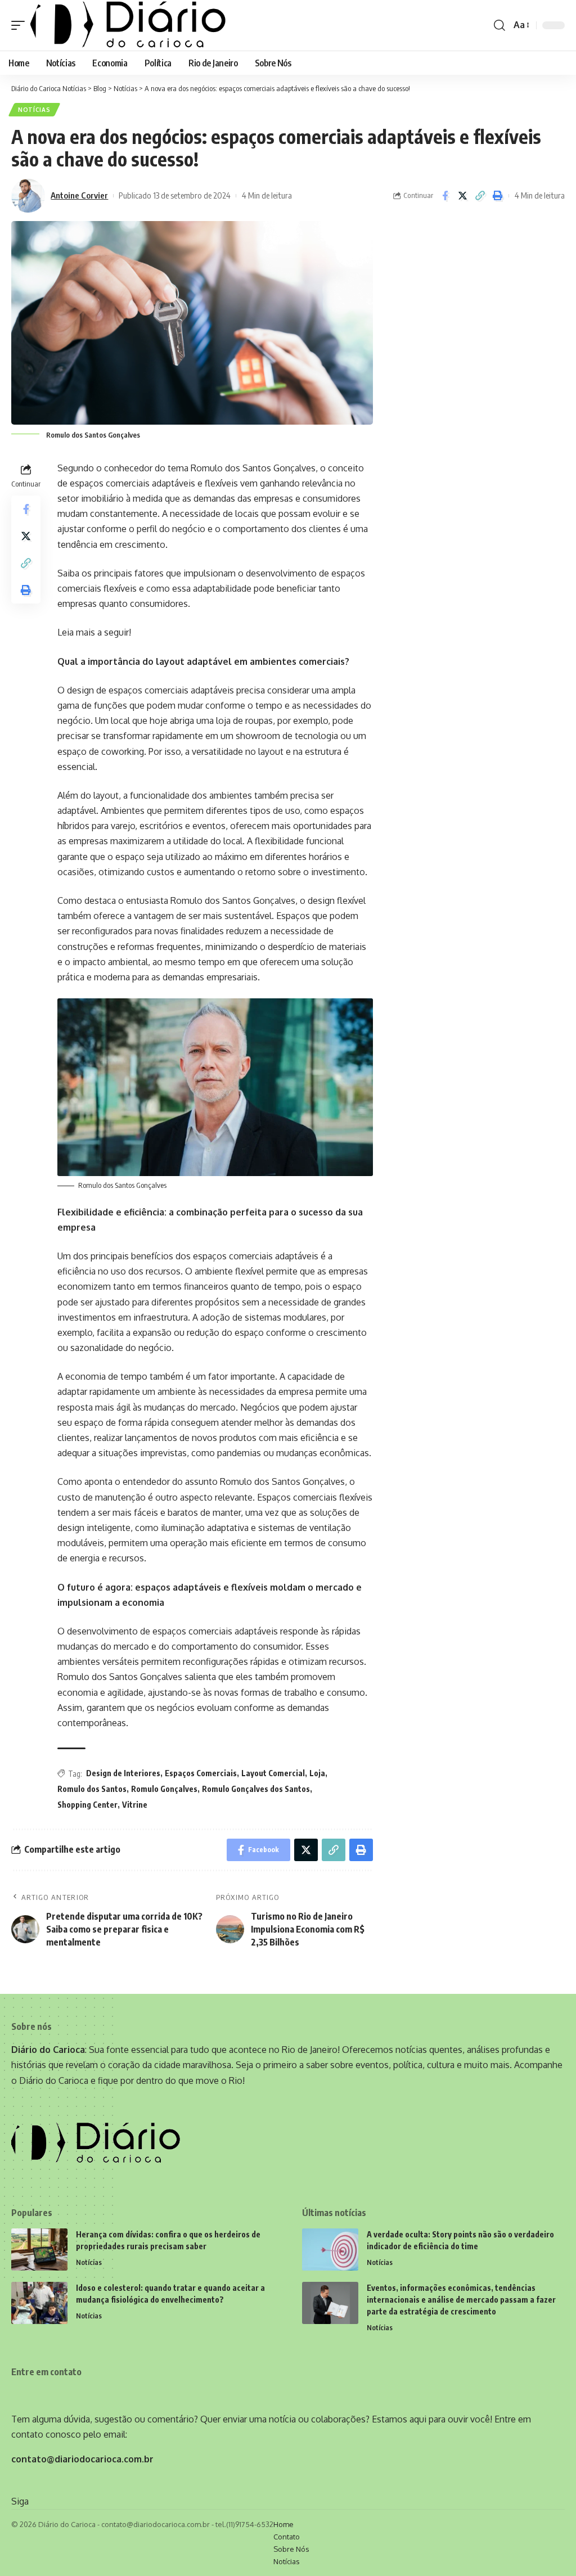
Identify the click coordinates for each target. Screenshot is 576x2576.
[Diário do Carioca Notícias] (128, 25)
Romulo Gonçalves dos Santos (256, 1789)
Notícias (34, 110)
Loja (317, 1773)
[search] (499, 25)
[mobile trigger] (21, 25)
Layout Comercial (273, 1773)
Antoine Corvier (79, 195)
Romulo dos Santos (92, 1789)
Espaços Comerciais (201, 1773)
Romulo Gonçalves (164, 1789)
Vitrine (135, 1805)
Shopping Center (87, 1805)
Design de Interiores (123, 1773)
